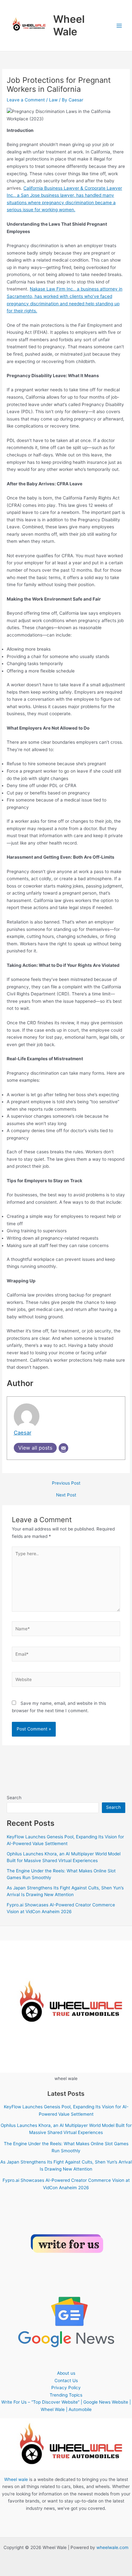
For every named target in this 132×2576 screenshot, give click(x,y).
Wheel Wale (69, 25)
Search (14, 1798)
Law (53, 100)
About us (66, 2373)
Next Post (66, 1495)
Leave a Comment (26, 100)
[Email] (63, 1448)
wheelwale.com (112, 2547)
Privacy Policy (66, 2388)
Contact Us (66, 2381)
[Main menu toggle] (119, 26)
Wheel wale (16, 2479)
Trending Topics (66, 2395)
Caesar (23, 1433)
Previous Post (66, 1483)
